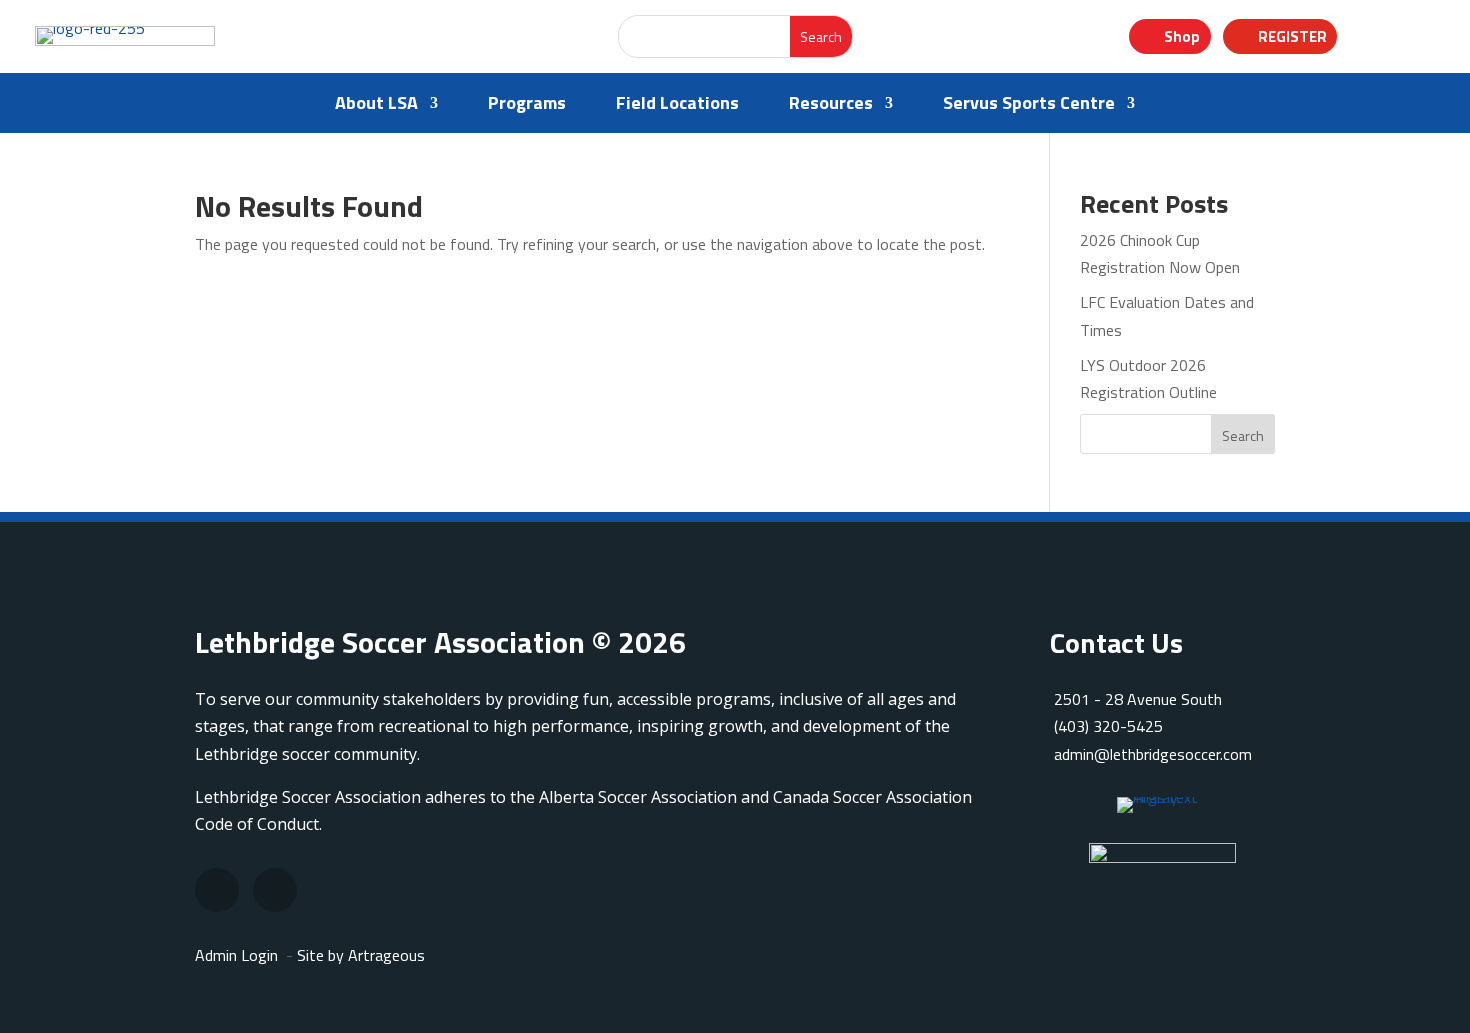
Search (1243, 435)
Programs (527, 106)
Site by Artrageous (361, 955)
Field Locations (677, 106)
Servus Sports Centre (1029, 106)
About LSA (376, 106)
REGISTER (1292, 36)
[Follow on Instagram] (217, 890)
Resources (831, 106)
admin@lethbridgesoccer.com (1153, 754)
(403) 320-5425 (1108, 726)
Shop (1182, 36)
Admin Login (236, 955)
